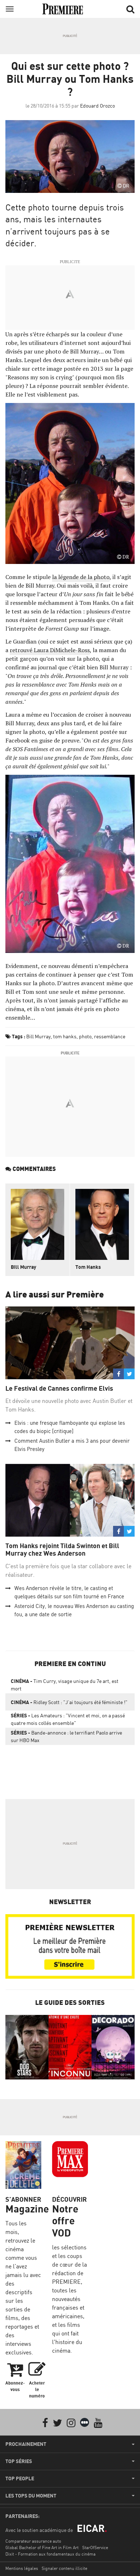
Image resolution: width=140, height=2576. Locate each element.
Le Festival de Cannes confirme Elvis (59, 1388)
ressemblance (110, 1036)
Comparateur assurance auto (33, 2541)
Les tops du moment (31, 2496)
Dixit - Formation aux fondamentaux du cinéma (50, 2554)
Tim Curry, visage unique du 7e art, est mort (65, 1685)
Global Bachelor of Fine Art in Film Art (42, 2547)
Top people (20, 2478)
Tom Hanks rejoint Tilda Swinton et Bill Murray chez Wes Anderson (62, 1550)
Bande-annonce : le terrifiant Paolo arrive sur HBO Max (66, 1736)
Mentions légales (22, 2568)
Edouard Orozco (97, 106)
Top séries (19, 2461)
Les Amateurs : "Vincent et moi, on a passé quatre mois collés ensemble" (68, 1719)
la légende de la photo (81, 577)
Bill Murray (38, 1036)
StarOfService (95, 2547)
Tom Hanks (88, 1267)
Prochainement (26, 2444)
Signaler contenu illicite (64, 2568)
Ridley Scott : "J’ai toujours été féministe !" (69, 1702)
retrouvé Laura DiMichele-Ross (50, 650)
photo (85, 1036)
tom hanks (65, 1036)
